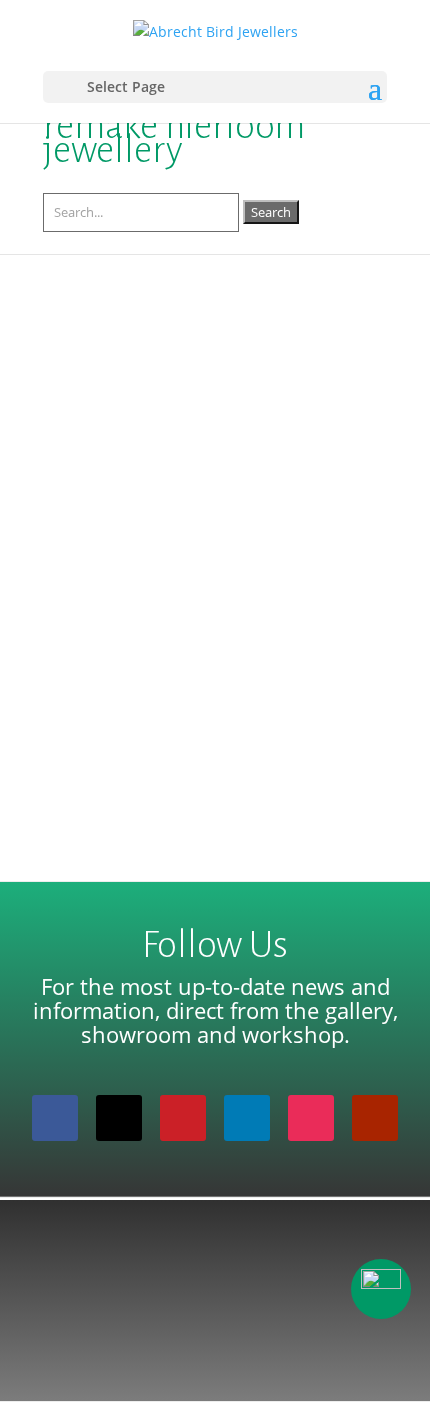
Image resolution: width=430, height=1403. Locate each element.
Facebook (280, 415)
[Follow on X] (119, 1118)
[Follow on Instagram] (311, 1118)
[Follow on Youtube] (375, 1118)
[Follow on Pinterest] (183, 1118)
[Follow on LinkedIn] (247, 1118)
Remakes (287, 439)
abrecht (109, 415)
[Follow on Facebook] (55, 1118)
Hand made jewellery (179, 439)
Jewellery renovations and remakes (194, 396)
